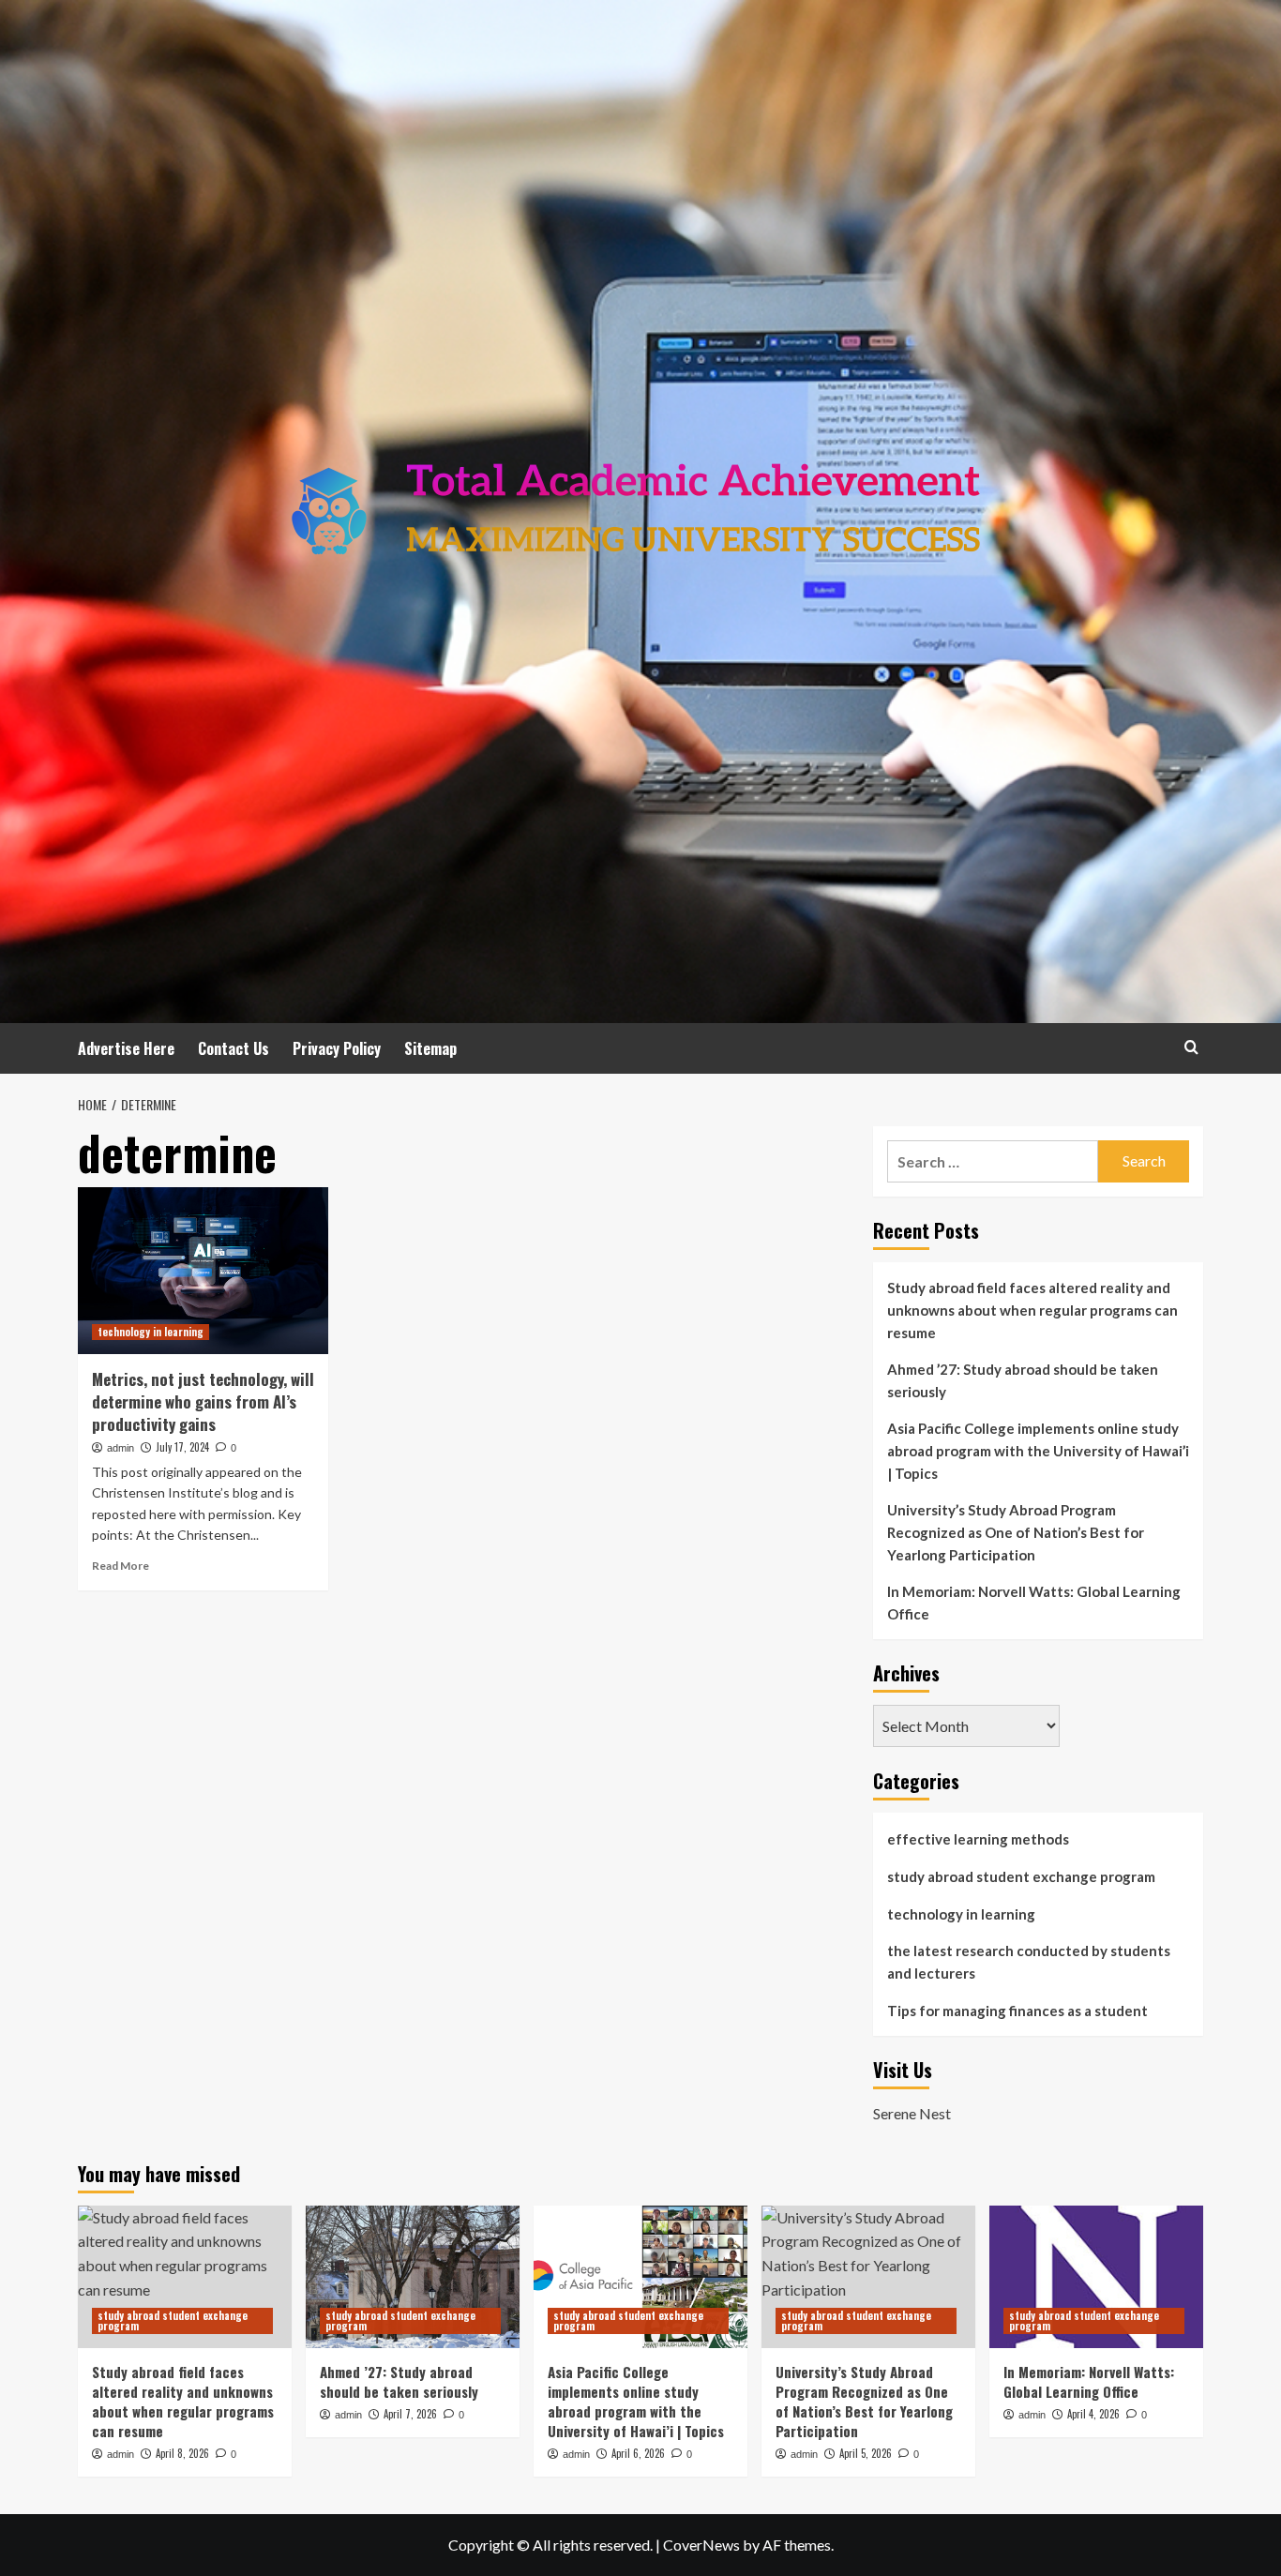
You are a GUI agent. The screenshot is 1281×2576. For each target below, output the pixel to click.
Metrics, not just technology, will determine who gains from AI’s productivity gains (203, 1401)
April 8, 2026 (182, 2453)
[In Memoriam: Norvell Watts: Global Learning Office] (1096, 2277)
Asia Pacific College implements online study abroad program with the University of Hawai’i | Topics (1038, 1451)
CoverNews (701, 2545)
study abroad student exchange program (1021, 1876)
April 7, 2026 (410, 2414)
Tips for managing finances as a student (1017, 2011)
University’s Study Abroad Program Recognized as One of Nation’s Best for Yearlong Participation (1016, 1532)
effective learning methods (978, 1839)
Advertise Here (126, 1048)
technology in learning (151, 1332)
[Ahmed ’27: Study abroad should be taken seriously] (413, 2277)
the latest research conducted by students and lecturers (1029, 1962)
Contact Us (234, 1048)
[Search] (1191, 1047)
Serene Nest (912, 2113)
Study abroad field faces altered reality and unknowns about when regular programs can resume (1032, 1310)
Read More (121, 1566)
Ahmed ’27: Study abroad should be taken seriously (1023, 1380)
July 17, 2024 (182, 1447)
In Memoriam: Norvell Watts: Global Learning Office (1034, 1603)
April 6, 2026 (638, 2453)
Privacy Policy (337, 1048)
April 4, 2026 (1093, 2414)
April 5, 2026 (866, 2453)
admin (121, 1448)
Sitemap (430, 1048)
